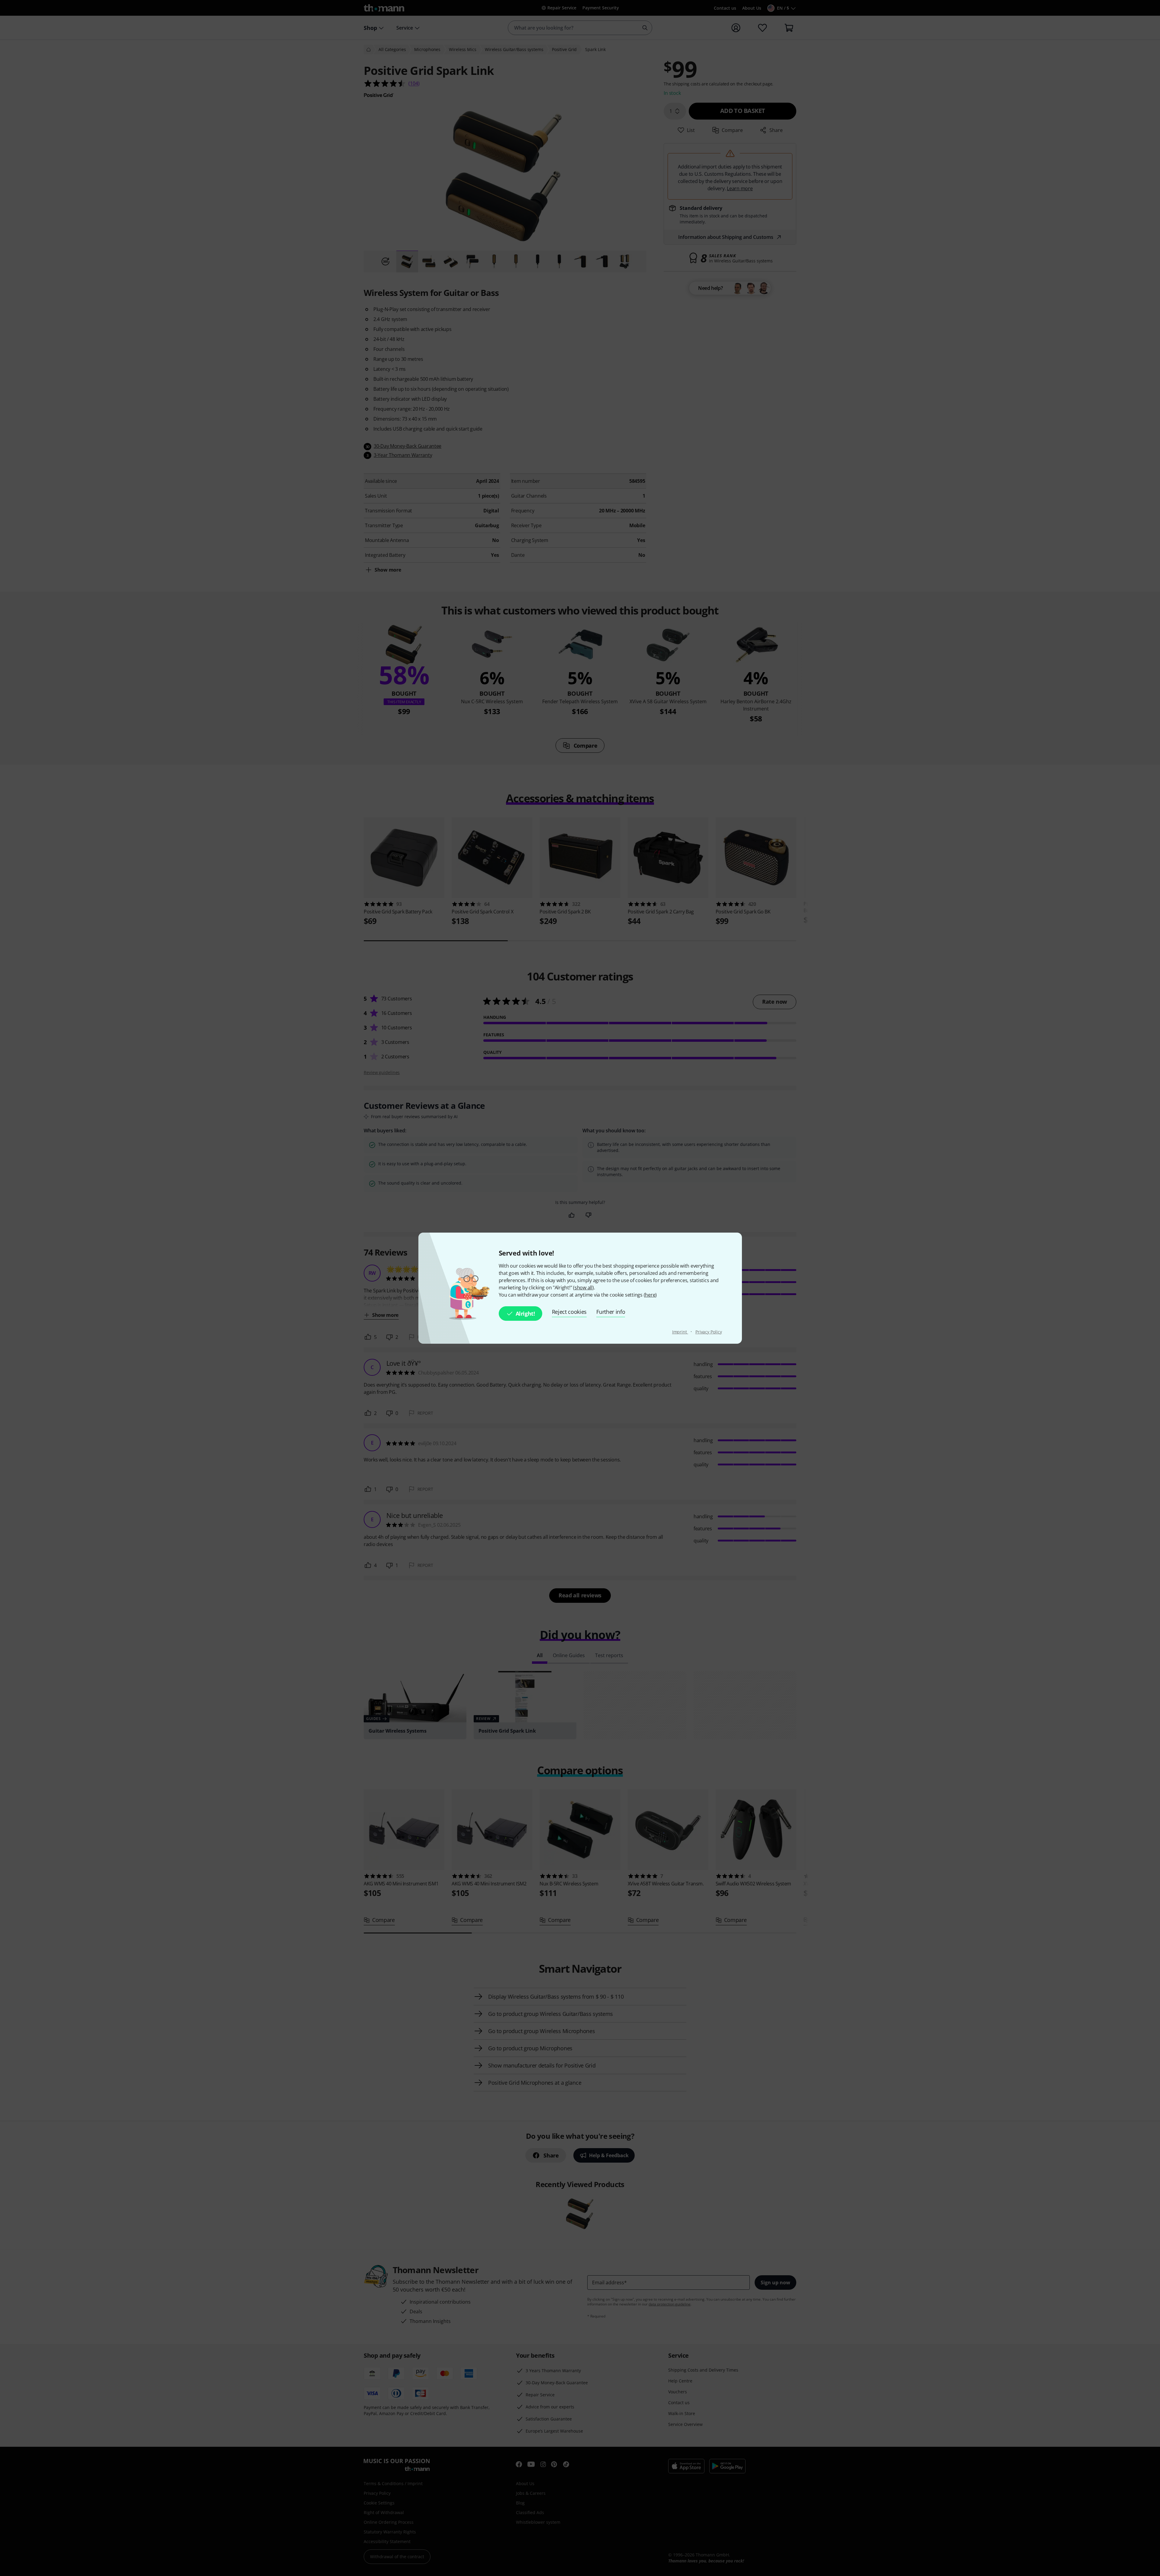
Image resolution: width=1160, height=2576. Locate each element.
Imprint (680, 1332)
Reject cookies (569, 1312)
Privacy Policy (709, 1332)
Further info (611, 1312)
